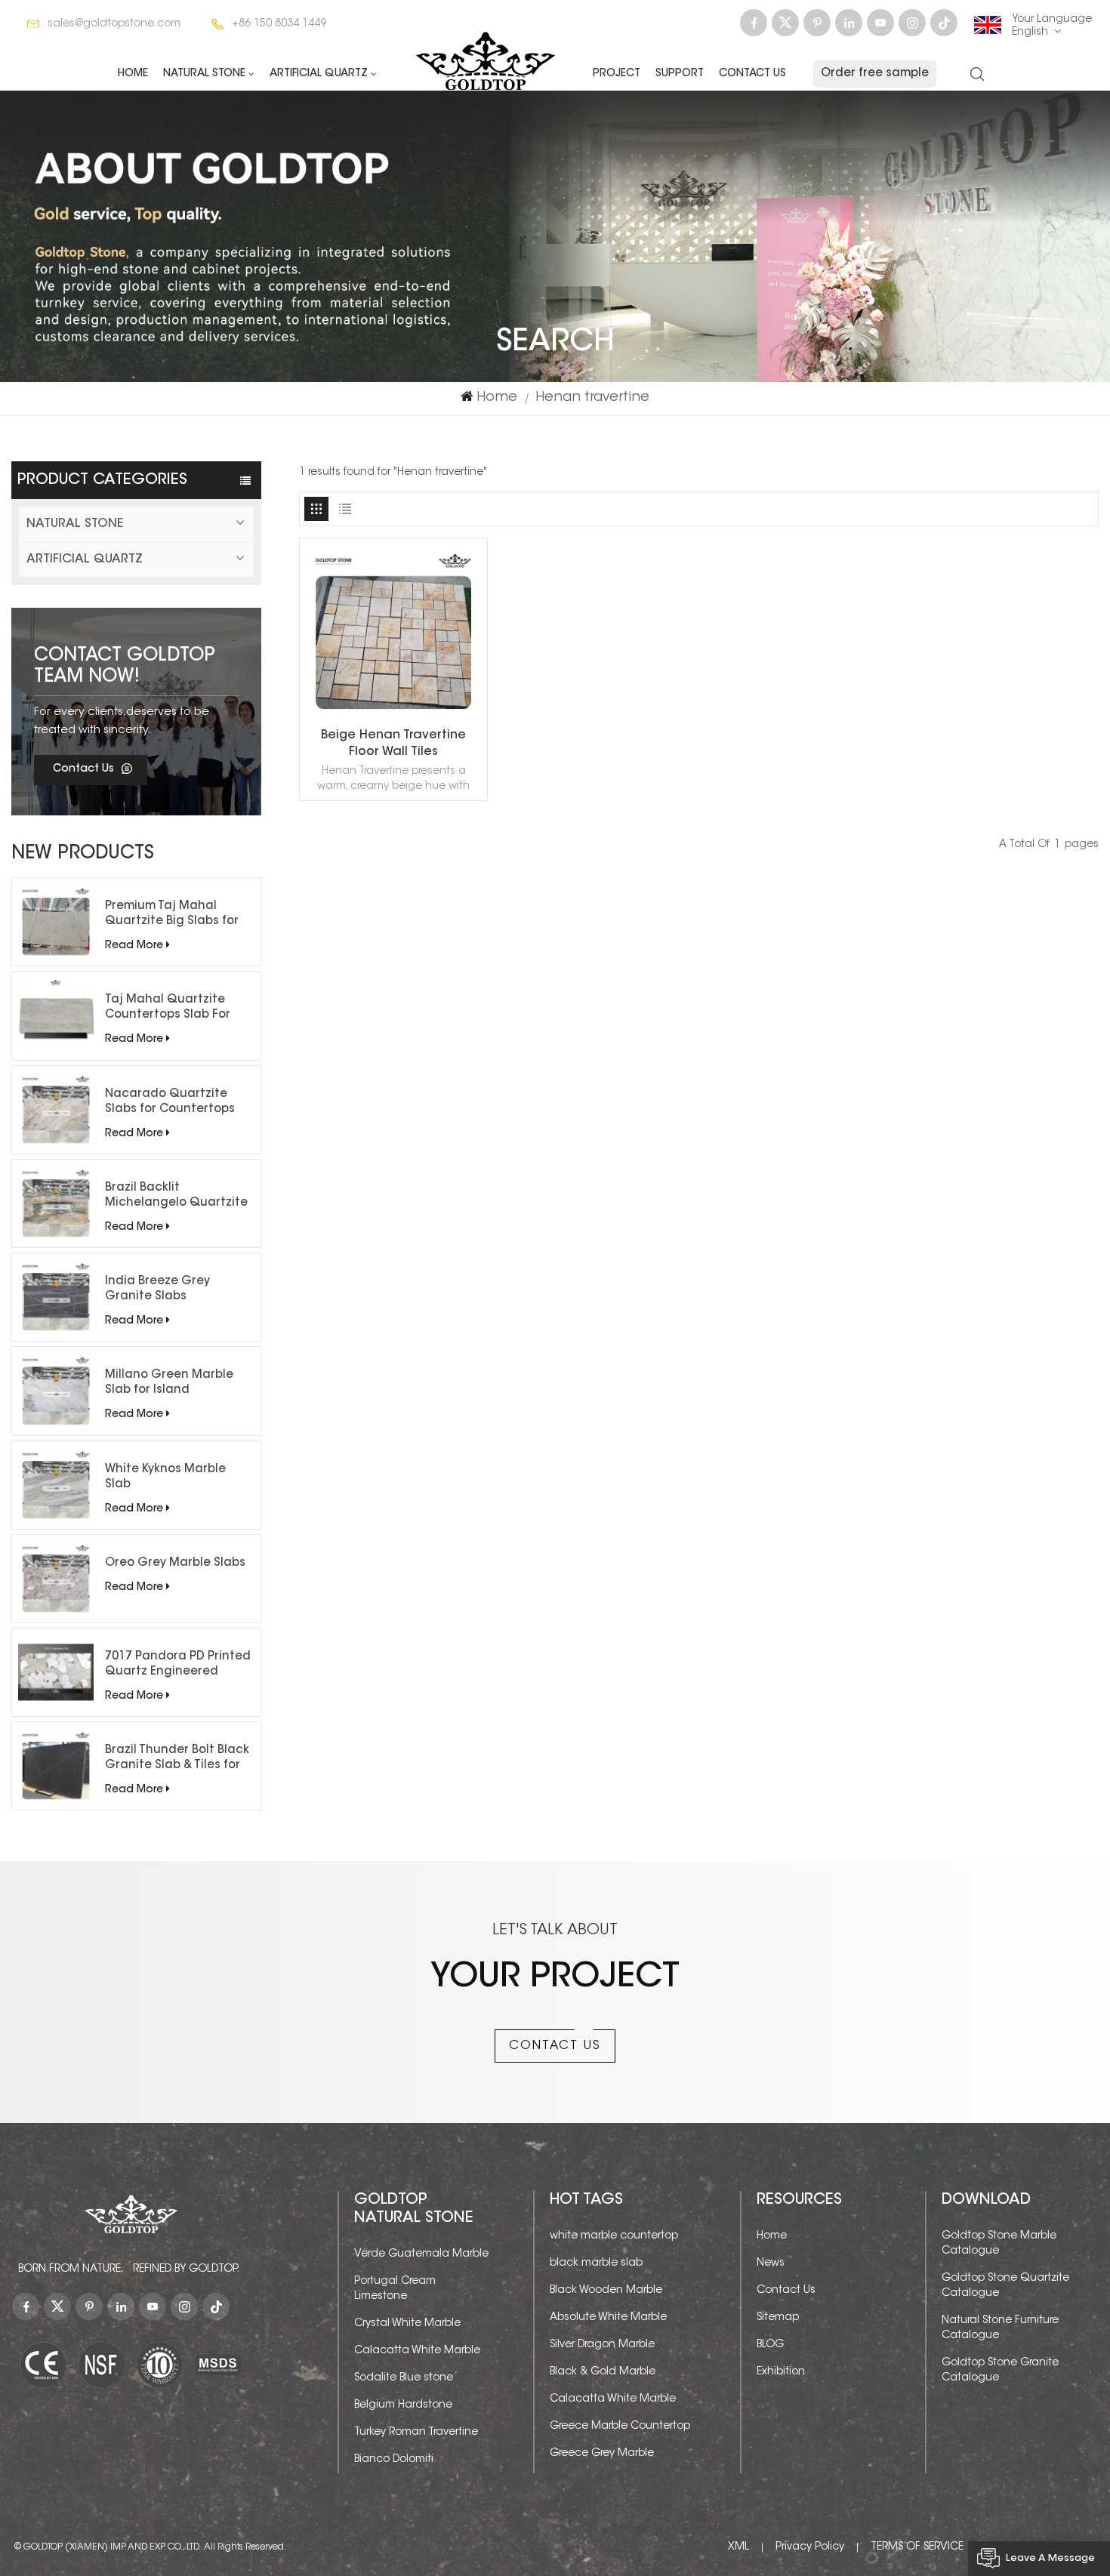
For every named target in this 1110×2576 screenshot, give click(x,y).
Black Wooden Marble (606, 2291)
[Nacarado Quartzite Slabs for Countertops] (56, 1110)
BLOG (770, 2345)
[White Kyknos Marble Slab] (56, 1485)
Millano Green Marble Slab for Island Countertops (169, 1384)
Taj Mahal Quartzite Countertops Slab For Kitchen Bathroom (168, 1009)
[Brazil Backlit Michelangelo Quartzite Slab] (56, 1203)
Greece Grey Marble (602, 2454)
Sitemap (778, 2318)
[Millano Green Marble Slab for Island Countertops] (56, 1391)
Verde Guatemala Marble (421, 2254)
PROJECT (617, 74)
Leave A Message (1050, 2558)
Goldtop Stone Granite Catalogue (1000, 2371)
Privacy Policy (810, 2547)
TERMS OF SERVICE (917, 2547)
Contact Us (752, 74)
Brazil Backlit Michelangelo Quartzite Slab (176, 1197)
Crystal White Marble (407, 2324)
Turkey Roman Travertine (416, 2433)
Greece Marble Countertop (620, 2427)
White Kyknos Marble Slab (165, 1477)
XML (738, 2547)
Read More (134, 946)
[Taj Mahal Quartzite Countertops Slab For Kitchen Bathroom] (56, 1015)
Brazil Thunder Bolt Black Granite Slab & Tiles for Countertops (177, 1759)
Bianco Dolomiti (394, 2460)
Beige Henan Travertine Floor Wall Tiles (393, 744)
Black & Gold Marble (603, 2372)
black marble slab (596, 2263)
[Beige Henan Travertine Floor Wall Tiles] (393, 717)
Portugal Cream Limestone (395, 2289)
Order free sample (875, 74)
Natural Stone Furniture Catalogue (1000, 2328)
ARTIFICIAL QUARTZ (319, 74)
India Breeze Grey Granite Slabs (157, 1289)
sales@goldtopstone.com (114, 24)
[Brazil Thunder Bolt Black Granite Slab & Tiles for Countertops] (56, 1766)
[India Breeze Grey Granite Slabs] (56, 1297)
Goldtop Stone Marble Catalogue (999, 2244)
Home (133, 74)
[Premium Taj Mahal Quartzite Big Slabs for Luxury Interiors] (56, 922)
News (771, 2263)
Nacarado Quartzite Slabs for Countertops (170, 1102)
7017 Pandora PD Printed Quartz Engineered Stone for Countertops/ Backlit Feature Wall (178, 1665)
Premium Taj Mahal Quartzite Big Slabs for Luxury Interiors (172, 915)
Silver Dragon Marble (602, 2345)
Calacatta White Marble (417, 2351)
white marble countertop (614, 2236)
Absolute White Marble (608, 2318)
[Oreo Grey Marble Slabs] (56, 1579)
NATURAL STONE (204, 74)
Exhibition (781, 2372)
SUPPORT (680, 74)
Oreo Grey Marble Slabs (175, 1563)
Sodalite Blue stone (404, 2378)
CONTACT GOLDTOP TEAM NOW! (125, 667)
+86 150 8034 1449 (279, 24)
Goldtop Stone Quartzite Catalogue (1005, 2286)
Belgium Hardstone (403, 2405)
